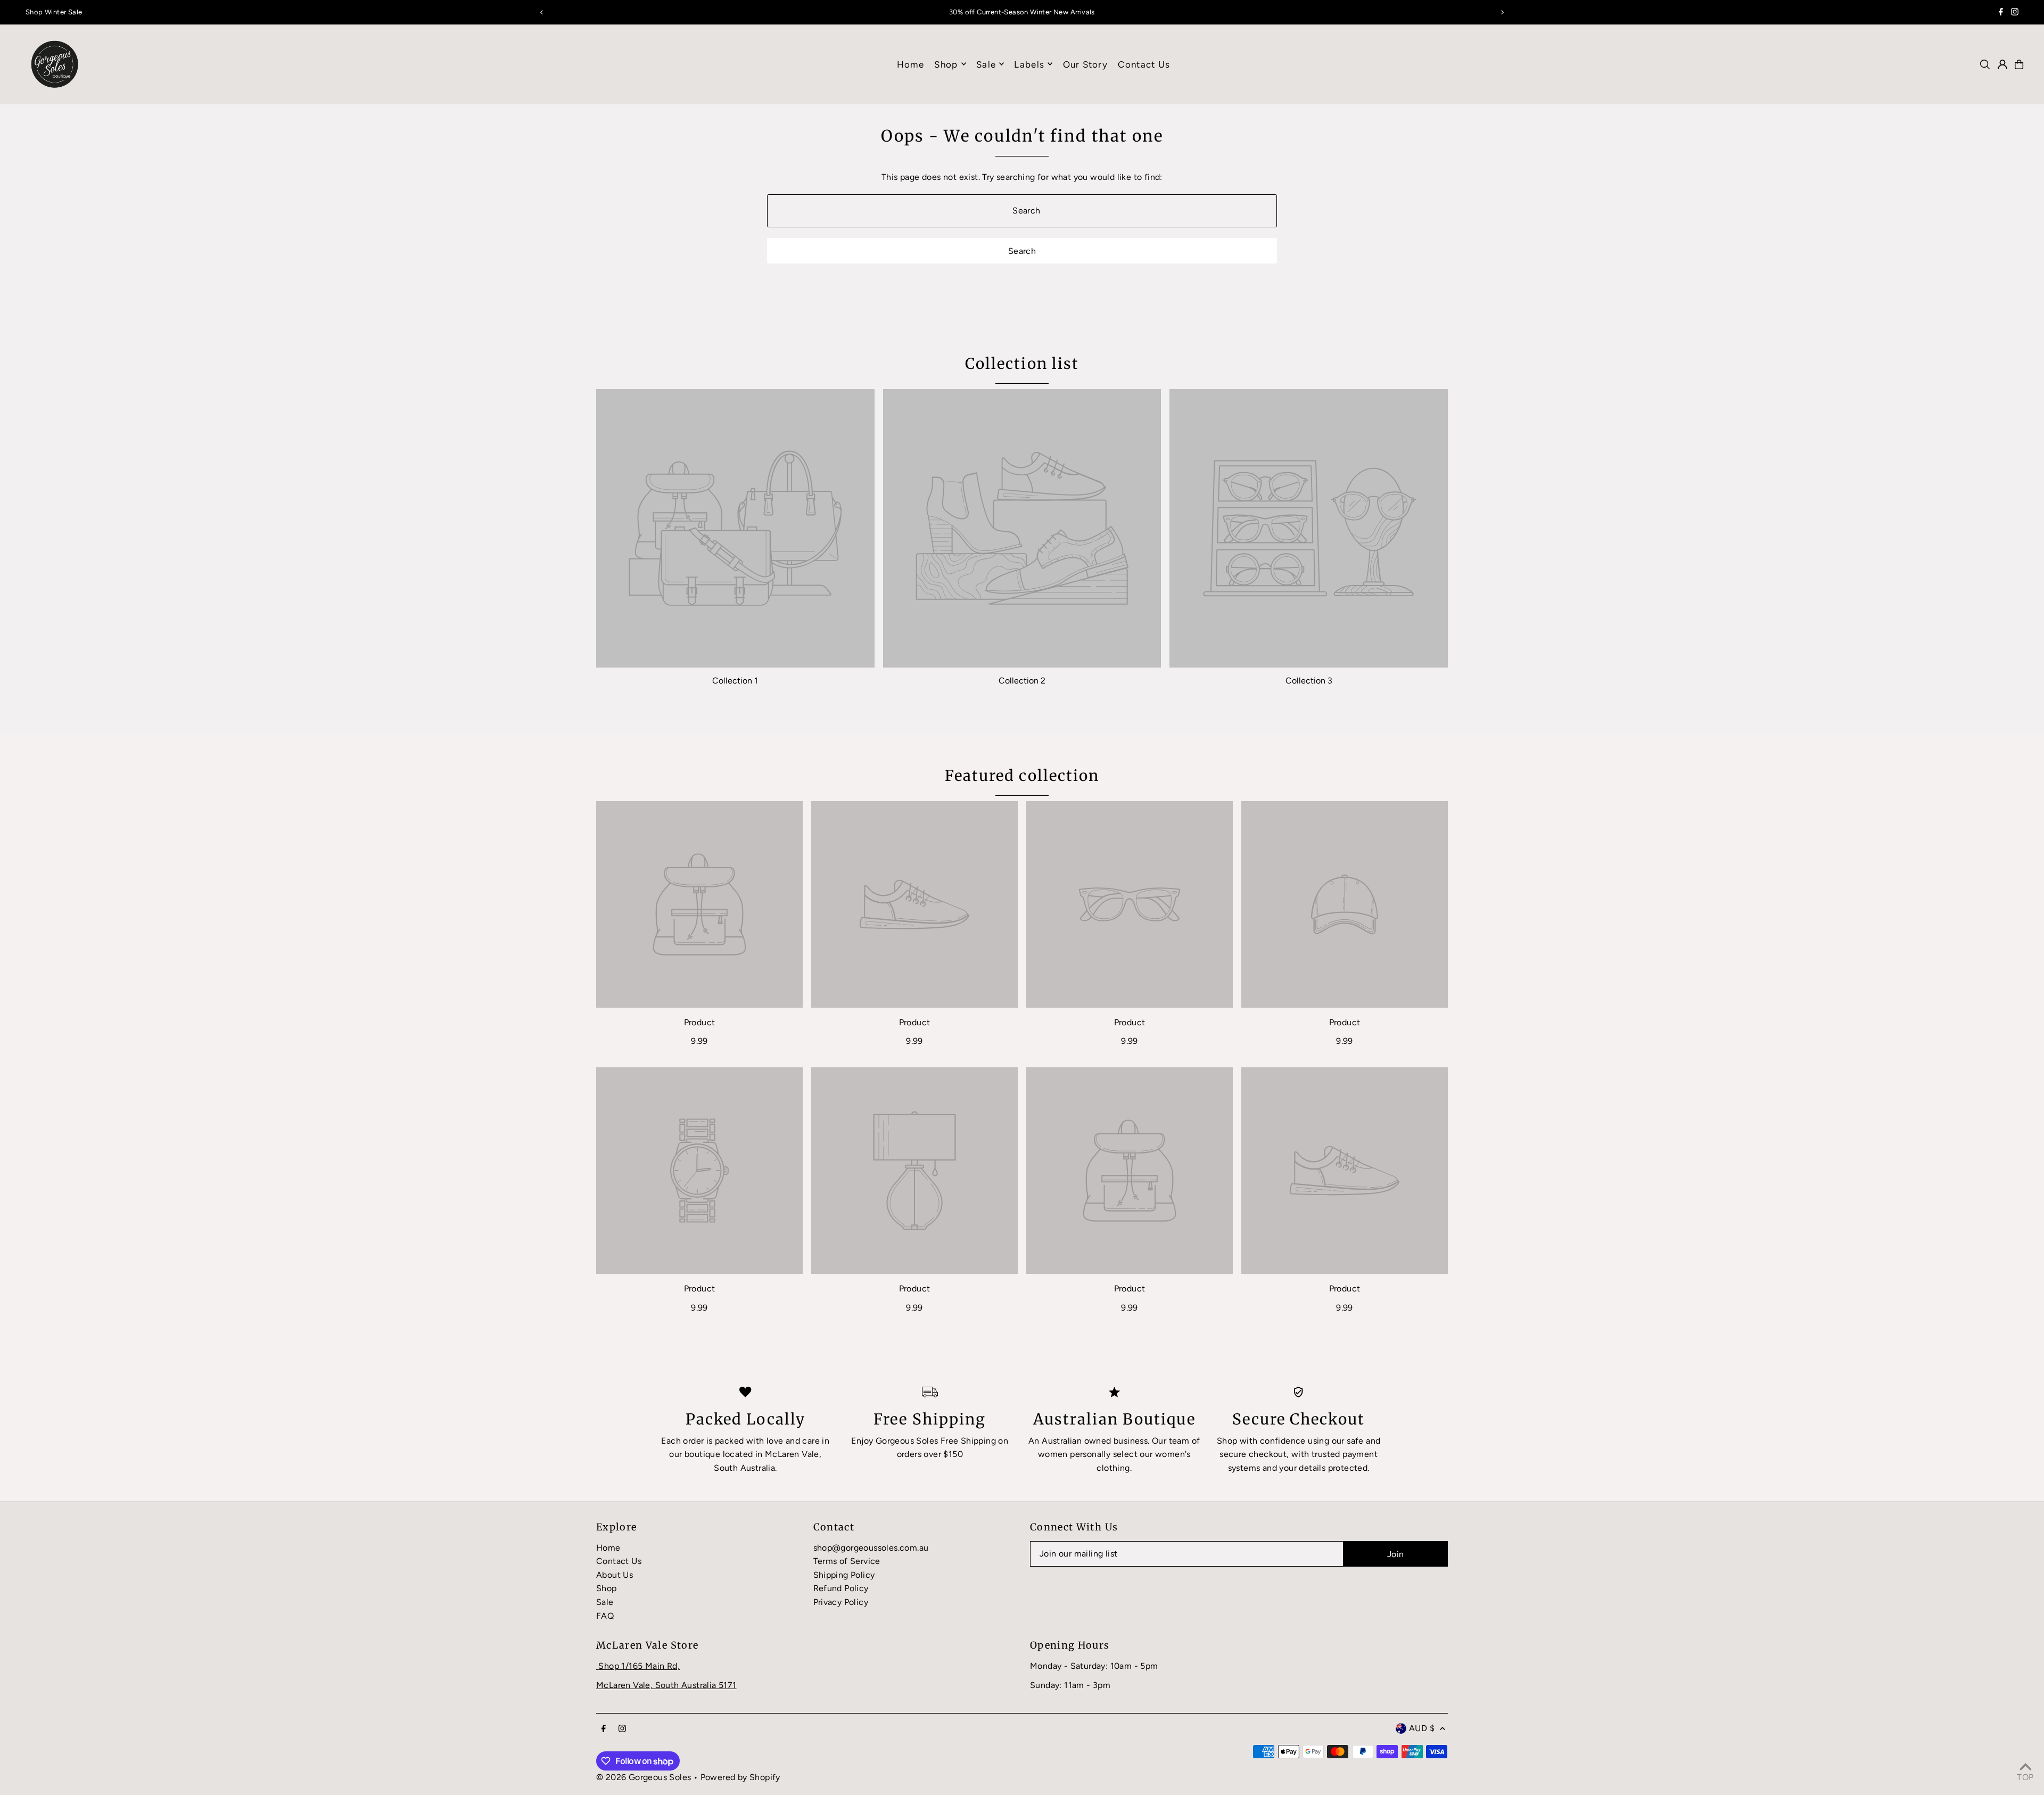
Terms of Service (847, 1561)
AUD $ (1422, 1728)
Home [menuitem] (910, 64)
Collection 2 (1022, 681)
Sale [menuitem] (986, 64)
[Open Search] (1985, 64)
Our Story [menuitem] (1085, 64)
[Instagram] (2015, 13)
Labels (1029, 64)
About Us (615, 1575)
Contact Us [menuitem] (1144, 64)
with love (765, 1441)
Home (608, 1548)
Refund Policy (841, 1588)
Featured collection (1022, 776)
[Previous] (542, 12)
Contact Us (619, 1561)
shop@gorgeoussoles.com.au (871, 1548)
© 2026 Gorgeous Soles (644, 1777)
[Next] (1502, 12)
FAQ (605, 1616)
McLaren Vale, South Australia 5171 (666, 1685)
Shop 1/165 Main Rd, (639, 1666)
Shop (946, 64)
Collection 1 (735, 681)
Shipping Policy (844, 1575)
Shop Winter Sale (54, 12)
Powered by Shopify (740, 1777)
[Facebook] (2001, 13)
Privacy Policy (841, 1602)
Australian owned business (1095, 1441)
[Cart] (2019, 64)
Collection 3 (1309, 681)
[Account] (2002, 64)
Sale (605, 1602)
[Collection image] (735, 528)
